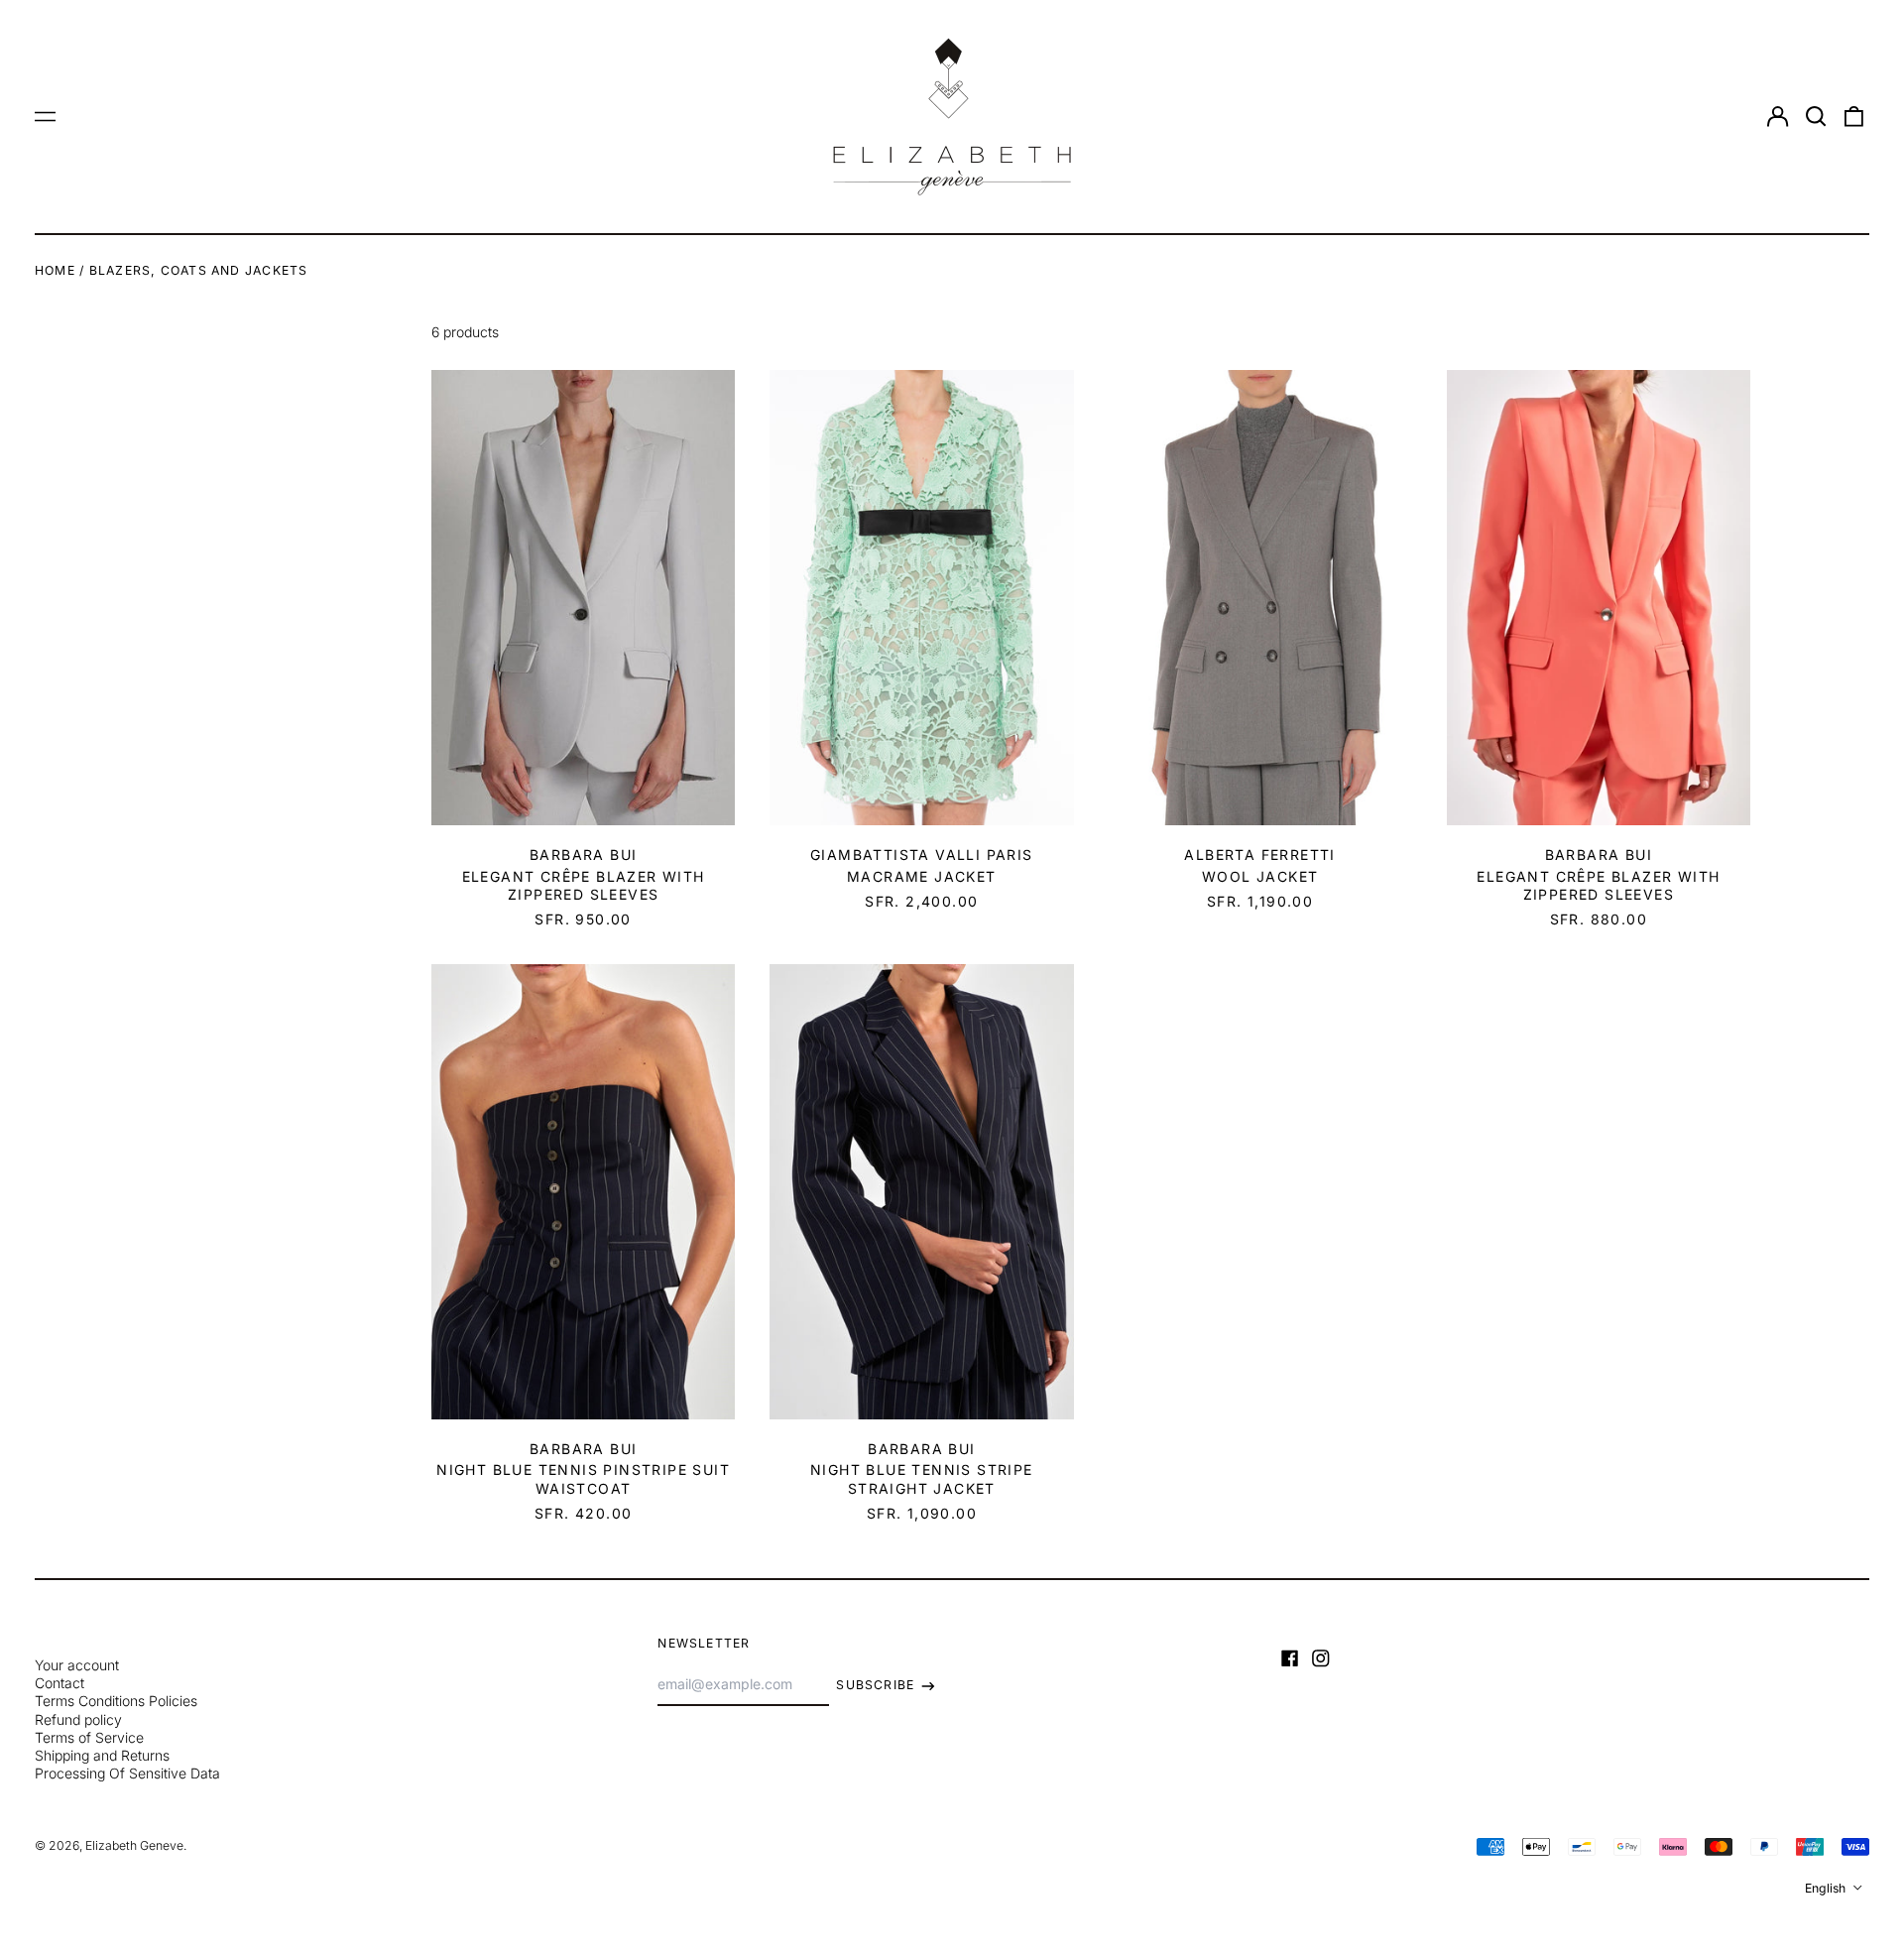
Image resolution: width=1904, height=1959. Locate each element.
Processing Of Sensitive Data (127, 1773)
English (1827, 1888)
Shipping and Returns (102, 1755)
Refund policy (78, 1719)
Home (55, 270)
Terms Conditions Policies (116, 1701)
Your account (77, 1665)
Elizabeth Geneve (134, 1845)
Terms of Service (89, 1737)
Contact (59, 1683)
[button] (1816, 117)
